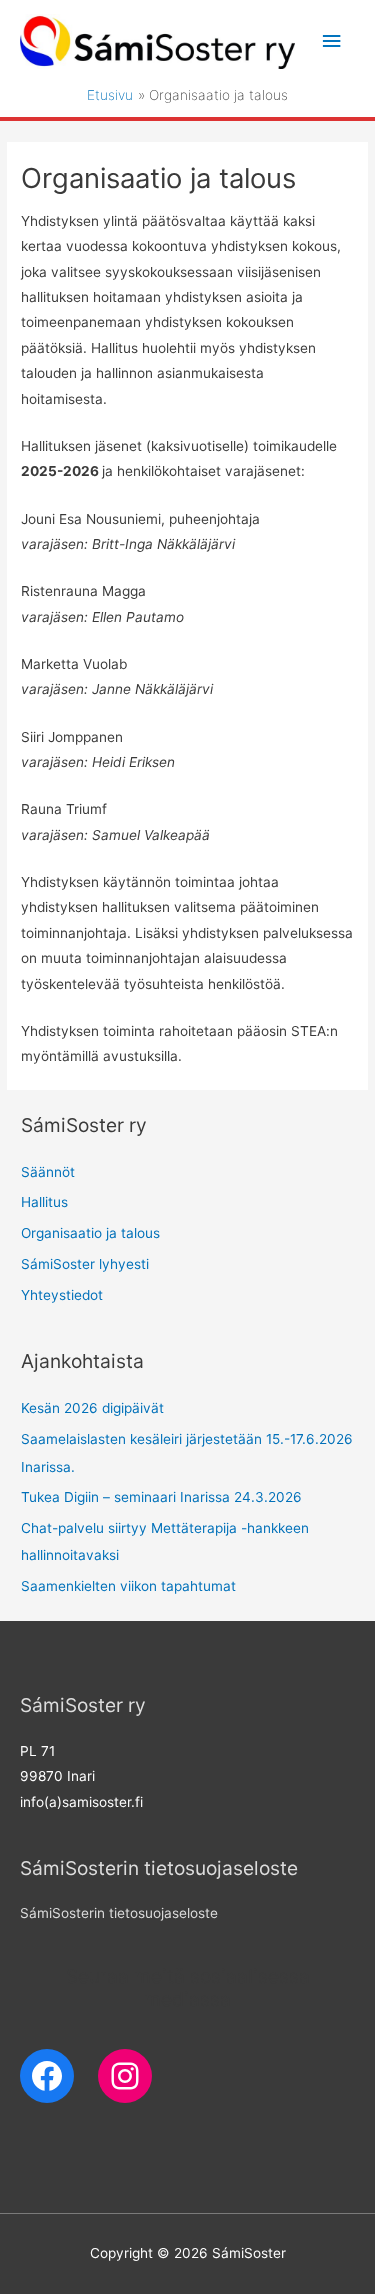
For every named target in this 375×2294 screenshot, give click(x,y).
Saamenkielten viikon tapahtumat (128, 1586)
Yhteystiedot (62, 1295)
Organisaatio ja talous (90, 1233)
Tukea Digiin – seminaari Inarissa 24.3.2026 (161, 1497)
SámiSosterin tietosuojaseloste (119, 1913)
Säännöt (48, 1172)
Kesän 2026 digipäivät (92, 1408)
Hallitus (44, 1202)
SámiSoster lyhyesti (85, 1264)
